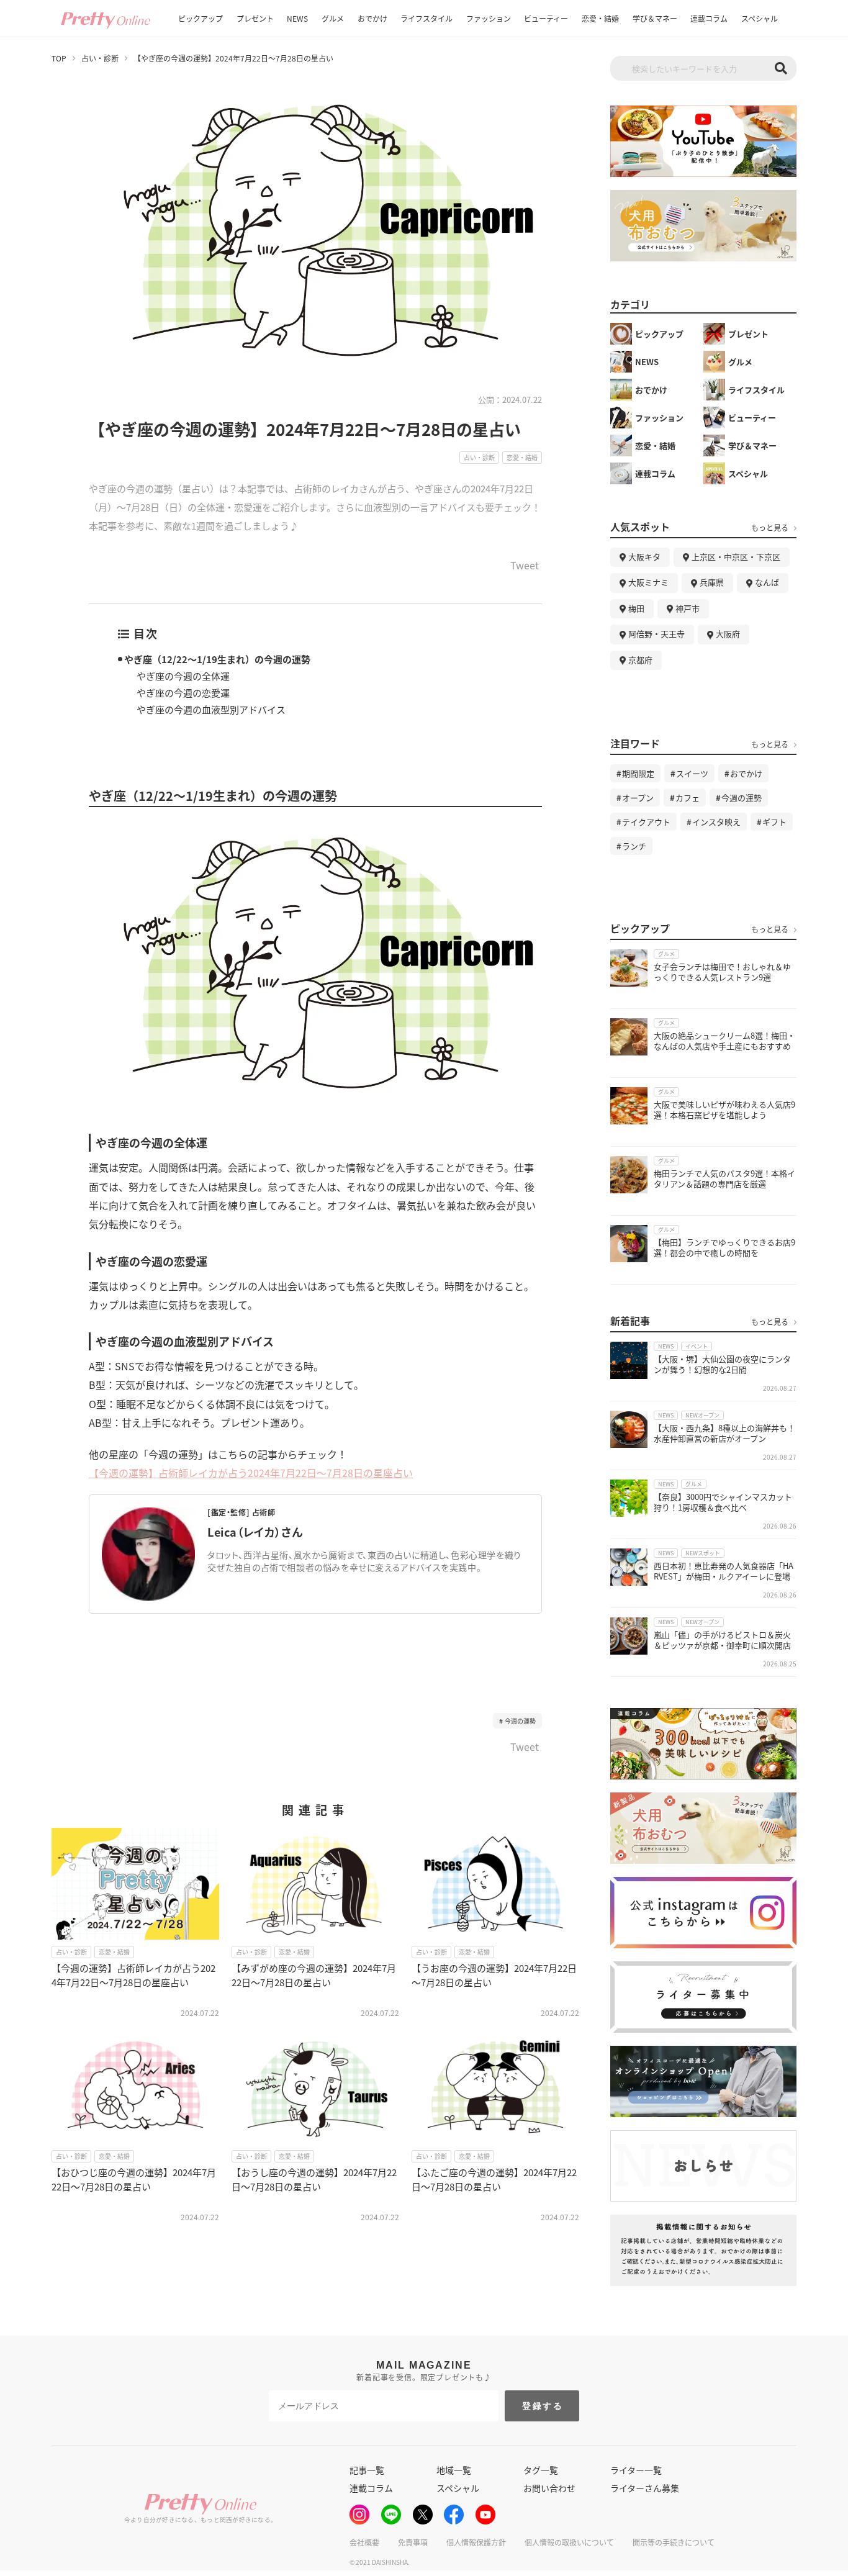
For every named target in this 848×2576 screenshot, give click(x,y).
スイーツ (692, 773)
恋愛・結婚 (600, 18)
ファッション (489, 18)
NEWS (297, 18)
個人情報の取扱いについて (569, 2542)
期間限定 (638, 773)
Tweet (525, 566)
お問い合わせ (549, 2488)
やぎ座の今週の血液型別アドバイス (211, 709)
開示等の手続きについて (674, 2542)
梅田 (636, 608)
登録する (543, 2406)
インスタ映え (716, 822)
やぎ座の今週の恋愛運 (183, 693)
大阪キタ (644, 557)
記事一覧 (367, 2470)
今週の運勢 (520, 1721)
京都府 (640, 660)
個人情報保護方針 (476, 2542)
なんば (767, 582)
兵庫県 (712, 582)
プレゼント (255, 18)
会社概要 (364, 2542)
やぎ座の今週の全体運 (183, 676)
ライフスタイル (426, 18)
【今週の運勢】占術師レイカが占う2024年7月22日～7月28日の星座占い (251, 1473)
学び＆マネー (655, 18)
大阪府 (728, 634)
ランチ (634, 846)
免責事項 (413, 2542)
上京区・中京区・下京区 (736, 557)
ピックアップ (201, 18)
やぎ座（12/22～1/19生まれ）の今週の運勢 (217, 659)
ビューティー (546, 18)
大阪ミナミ (648, 582)
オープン (638, 798)
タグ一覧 (541, 2470)
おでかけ (372, 18)
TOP (59, 58)
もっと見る (770, 528)
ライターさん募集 (645, 2488)
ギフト (774, 822)
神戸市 (688, 608)
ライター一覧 (636, 2470)
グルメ (333, 18)
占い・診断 (100, 58)
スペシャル (760, 18)
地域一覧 (454, 2470)
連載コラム (709, 18)
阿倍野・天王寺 (656, 634)
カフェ (688, 798)
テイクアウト (646, 822)
